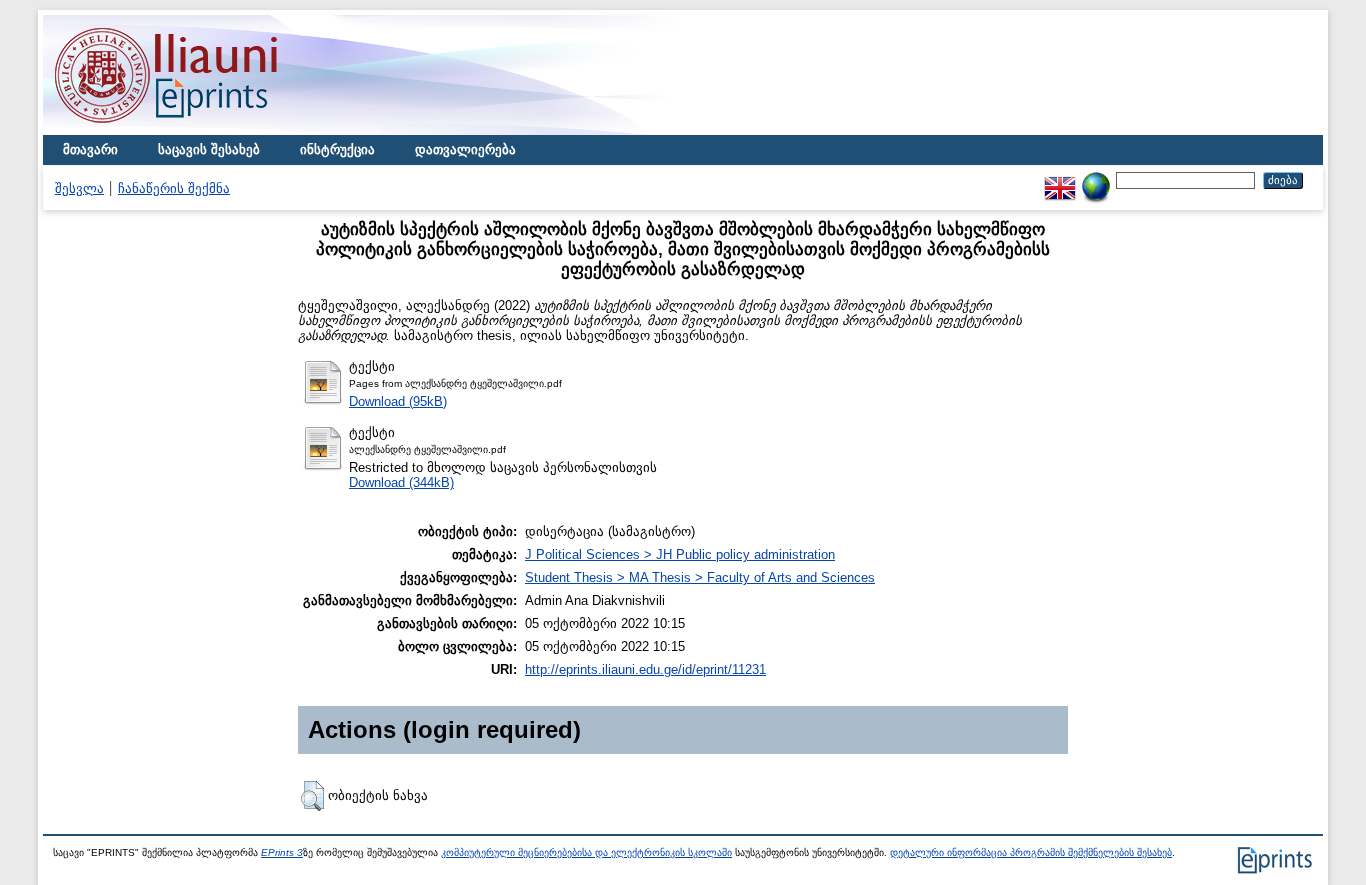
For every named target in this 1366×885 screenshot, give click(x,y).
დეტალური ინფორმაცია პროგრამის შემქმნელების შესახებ (1031, 852)
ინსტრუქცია (337, 149)
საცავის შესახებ (209, 149)
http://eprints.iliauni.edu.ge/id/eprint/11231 (645, 669)
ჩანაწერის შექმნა (174, 188)
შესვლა (79, 188)
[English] (1060, 179)
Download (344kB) (401, 482)
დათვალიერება (465, 149)
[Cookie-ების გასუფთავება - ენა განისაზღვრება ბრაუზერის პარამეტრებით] (1096, 179)
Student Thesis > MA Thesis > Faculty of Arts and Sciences (700, 577)
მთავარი (90, 149)
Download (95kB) (398, 401)
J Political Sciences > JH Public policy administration (680, 554)
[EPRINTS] (213, 130)
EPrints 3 (282, 852)
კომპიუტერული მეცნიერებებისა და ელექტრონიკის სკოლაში (586, 852)
